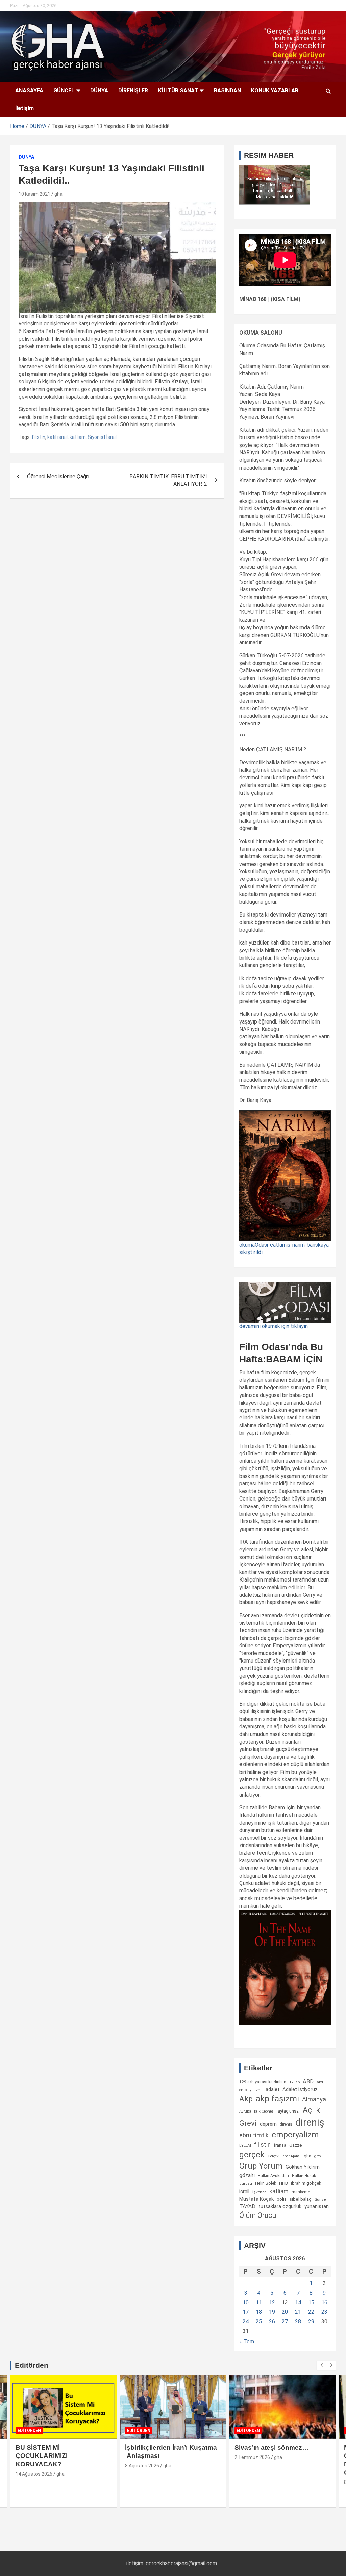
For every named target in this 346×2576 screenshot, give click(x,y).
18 (259, 2312)
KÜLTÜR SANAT (178, 91)
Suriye (320, 2199)
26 (272, 2322)
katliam (78, 437)
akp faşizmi (277, 2099)
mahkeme (301, 2192)
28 (298, 2322)
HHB (283, 2183)
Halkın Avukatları (273, 2176)
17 (246, 2312)
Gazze (295, 2145)
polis (282, 2199)
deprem (268, 2124)
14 (298, 2302)
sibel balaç (301, 2199)
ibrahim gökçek (306, 2183)
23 (324, 2312)
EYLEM (245, 2145)
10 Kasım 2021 (34, 194)
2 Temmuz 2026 (252, 2457)
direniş (310, 2122)
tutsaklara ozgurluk (280, 2206)
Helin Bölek (266, 2183)
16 (324, 2302)
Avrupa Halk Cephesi (257, 2111)
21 (298, 2312)
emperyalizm (295, 2135)
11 (259, 2302)
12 (272, 2302)
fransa (280, 2145)
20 (285, 2312)
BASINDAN (227, 91)
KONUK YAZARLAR (275, 91)
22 (311, 2312)
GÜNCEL (64, 91)
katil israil (57, 437)
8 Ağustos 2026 (142, 2466)
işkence (259, 2192)
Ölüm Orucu (258, 2215)
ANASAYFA (29, 91)
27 (285, 2322)
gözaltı (247, 2175)
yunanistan (317, 2206)
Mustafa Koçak (256, 2199)
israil (244, 2192)
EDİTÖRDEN (29, 2431)
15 (311, 2302)
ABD (308, 2082)
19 (272, 2312)
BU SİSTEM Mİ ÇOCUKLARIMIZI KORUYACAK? (42, 2456)
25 (259, 2322)
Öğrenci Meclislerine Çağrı (58, 476)
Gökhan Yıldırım (303, 2167)
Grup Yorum (261, 2166)
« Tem (247, 2342)
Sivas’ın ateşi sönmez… (271, 2448)
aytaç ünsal (289, 2111)
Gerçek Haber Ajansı (284, 2156)
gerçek (252, 2155)
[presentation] (321, 2365)
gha (58, 194)
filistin (39, 437)
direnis (286, 2124)
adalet (273, 2089)
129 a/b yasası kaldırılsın (263, 2082)
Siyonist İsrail (102, 437)
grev (318, 2156)
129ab (294, 2082)
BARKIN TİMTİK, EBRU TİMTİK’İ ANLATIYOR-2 (168, 480)
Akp (246, 2099)
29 (311, 2322)
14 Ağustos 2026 (34, 2474)
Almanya (314, 2099)
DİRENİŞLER (133, 91)
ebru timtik (254, 2135)
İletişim (24, 108)
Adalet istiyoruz (300, 2089)
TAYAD (247, 2206)
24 (246, 2322)
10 (246, 2302)
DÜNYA (99, 91)
